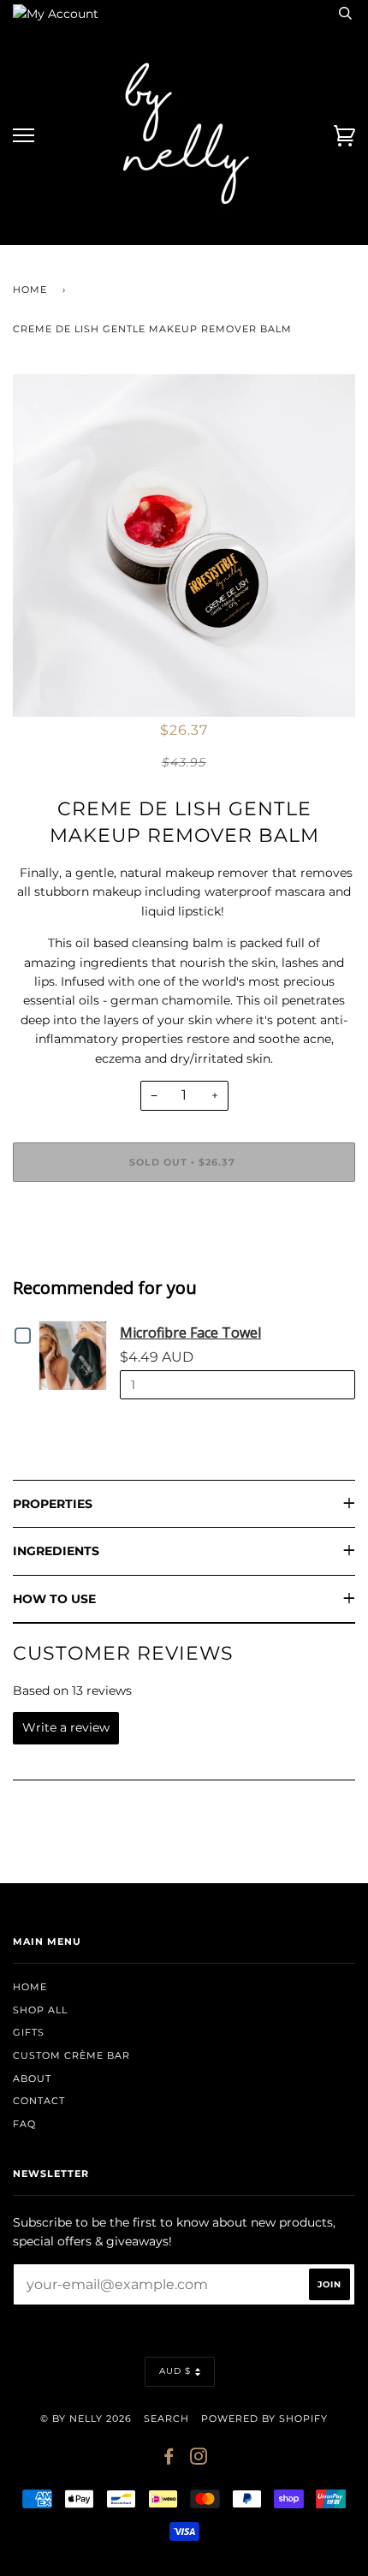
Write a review (66, 1727)
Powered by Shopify (264, 2418)
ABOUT (32, 2078)
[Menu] (24, 136)
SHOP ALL (40, 2010)
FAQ (24, 2124)
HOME (30, 1987)
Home (30, 289)
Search (166, 2418)
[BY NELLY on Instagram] (199, 2460)
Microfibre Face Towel (190, 1333)
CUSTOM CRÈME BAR (71, 2055)
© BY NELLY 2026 (86, 2418)
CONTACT (39, 2101)
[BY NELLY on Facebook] (169, 2460)
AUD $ (175, 2371)
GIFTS (29, 2032)
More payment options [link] (184, 1254)
